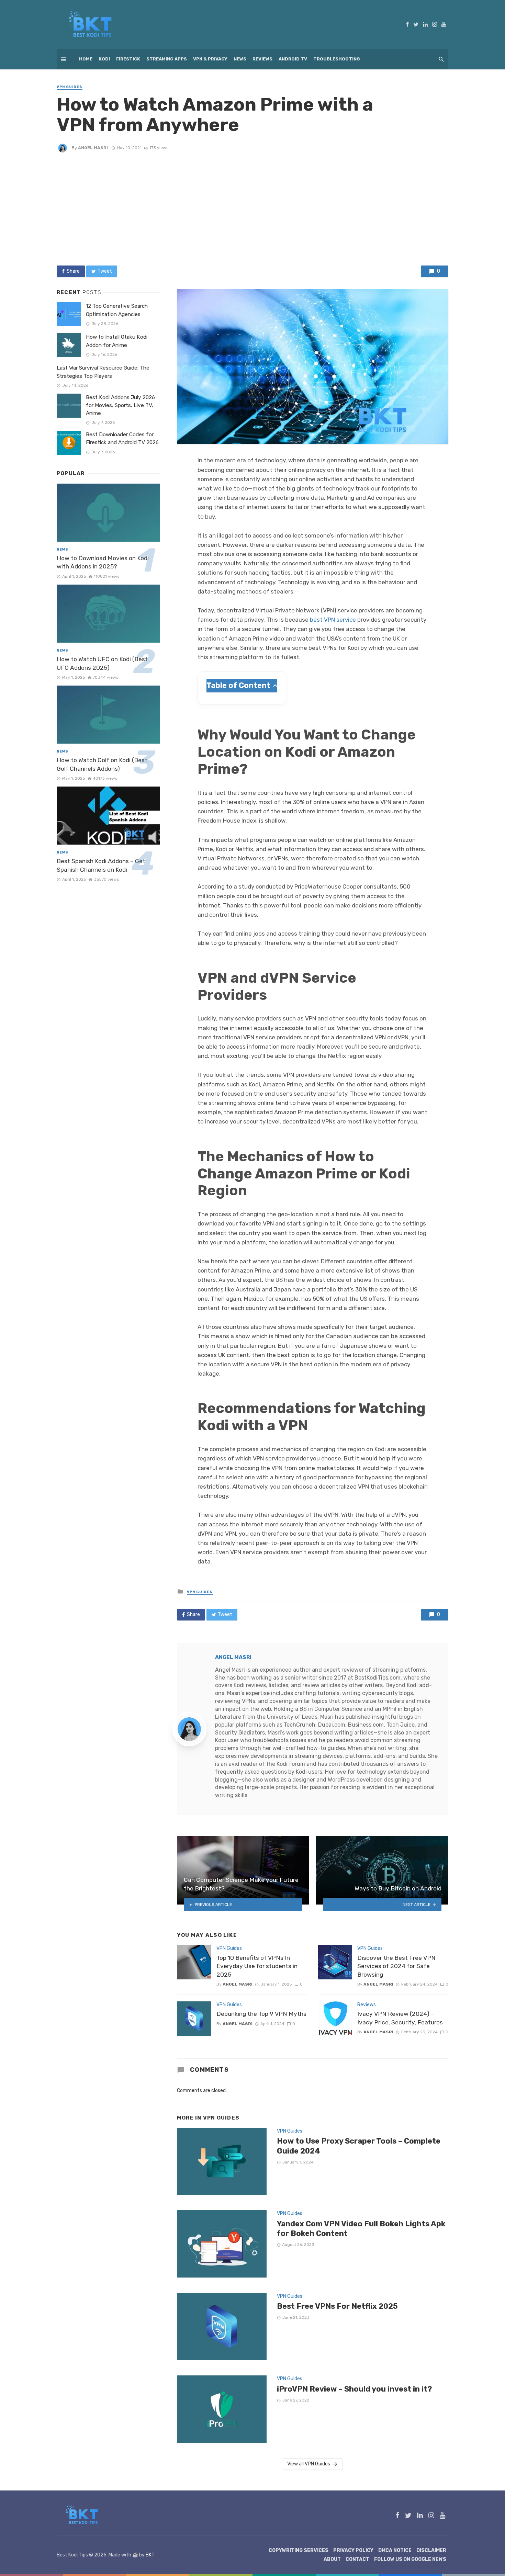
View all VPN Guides (309, 2464)
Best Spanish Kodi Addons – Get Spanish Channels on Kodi (101, 865)
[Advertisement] (252, 209)
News (240, 59)
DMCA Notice (395, 2550)
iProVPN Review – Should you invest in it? (355, 2389)
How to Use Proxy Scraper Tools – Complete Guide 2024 (359, 2146)
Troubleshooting (337, 59)
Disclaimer (431, 2550)
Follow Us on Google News (410, 2559)
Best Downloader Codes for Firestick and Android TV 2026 (122, 438)
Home (86, 59)
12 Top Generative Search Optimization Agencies (117, 310)
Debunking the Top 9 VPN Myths (261, 2014)
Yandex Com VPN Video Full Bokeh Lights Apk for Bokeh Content (361, 2229)
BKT (150, 2555)
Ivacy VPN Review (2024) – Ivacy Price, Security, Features (400, 2018)
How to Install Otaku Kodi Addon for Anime (117, 341)
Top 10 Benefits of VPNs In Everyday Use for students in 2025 (257, 1966)
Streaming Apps (167, 59)
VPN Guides (70, 87)
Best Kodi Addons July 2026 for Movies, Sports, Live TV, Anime (120, 405)
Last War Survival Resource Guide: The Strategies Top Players (103, 372)
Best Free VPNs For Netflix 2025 (337, 2306)
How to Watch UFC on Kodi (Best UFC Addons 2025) (102, 663)
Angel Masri (93, 148)
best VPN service (333, 620)
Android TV (293, 59)
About (332, 2559)
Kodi (104, 59)
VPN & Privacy (210, 59)
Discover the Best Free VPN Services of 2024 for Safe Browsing (396, 1966)
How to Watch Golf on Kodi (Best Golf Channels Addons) (102, 764)
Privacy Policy (353, 2550)
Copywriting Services (299, 2550)
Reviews (262, 59)
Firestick (128, 59)
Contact (357, 2559)
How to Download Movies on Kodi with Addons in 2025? (103, 562)
